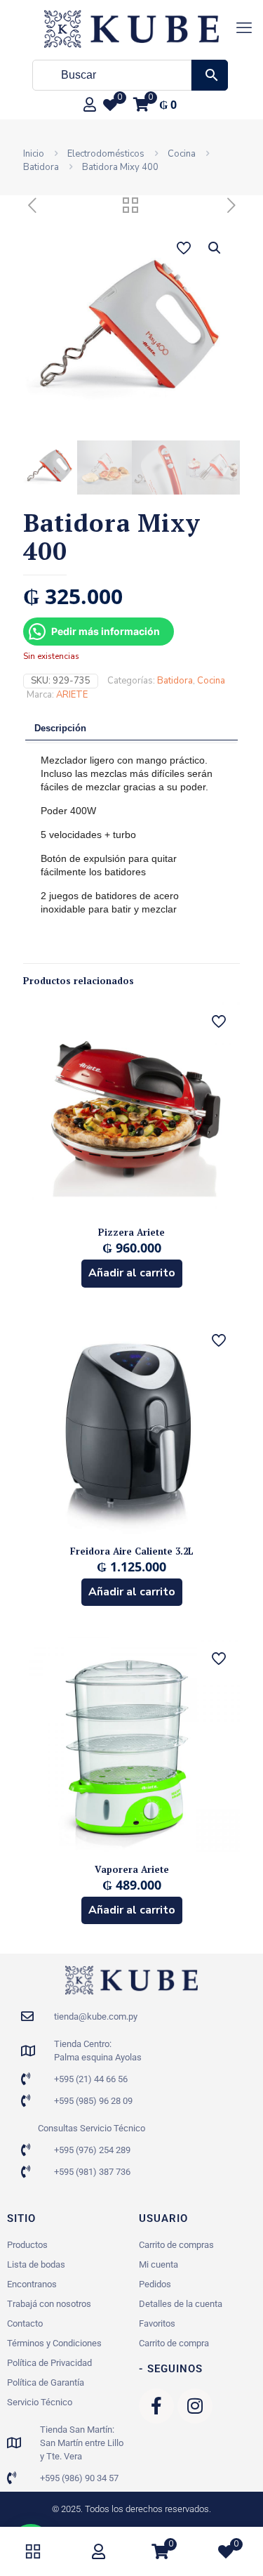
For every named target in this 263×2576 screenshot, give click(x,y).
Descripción (60, 728)
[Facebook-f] (156, 2406)
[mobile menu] (244, 28)
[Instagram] (195, 2406)
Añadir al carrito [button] (132, 1273)
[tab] (131, 729)
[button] (215, 248)
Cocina (182, 154)
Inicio (34, 154)
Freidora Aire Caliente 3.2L (132, 1551)
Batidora (41, 167)
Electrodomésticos (106, 154)
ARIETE (72, 695)
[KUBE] (131, 28)
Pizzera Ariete (131, 1232)
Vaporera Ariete (132, 1869)
